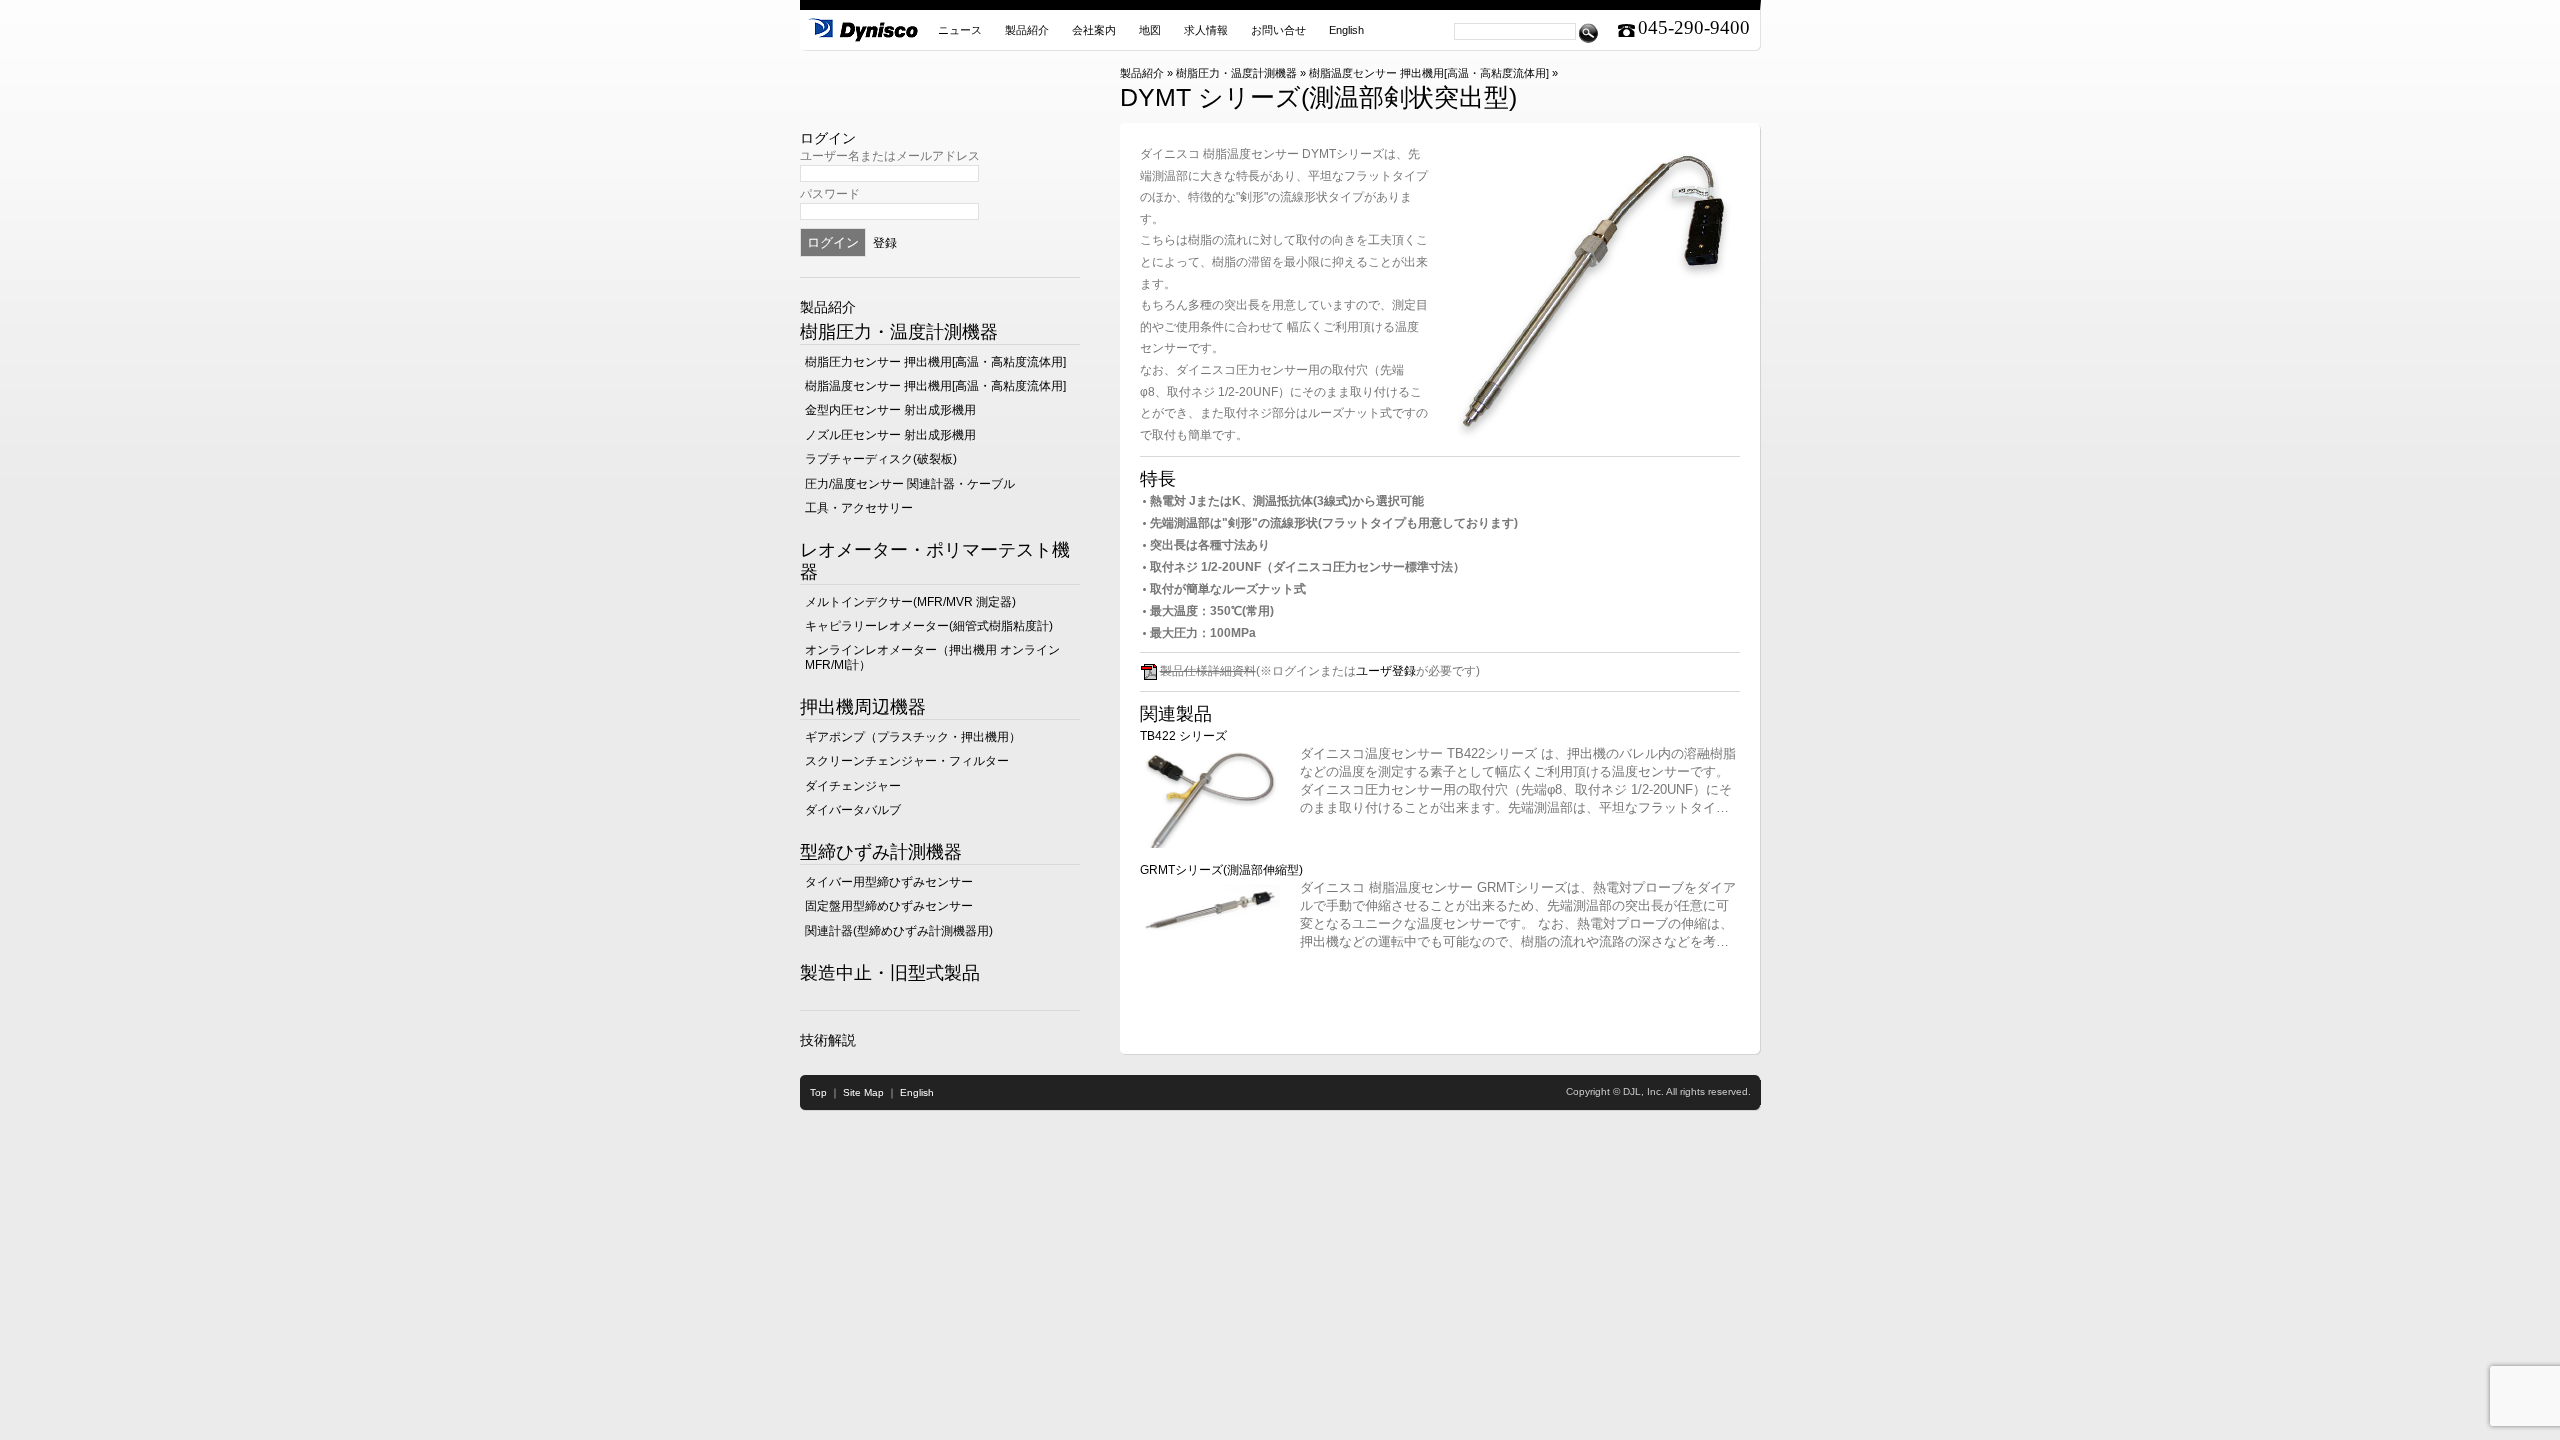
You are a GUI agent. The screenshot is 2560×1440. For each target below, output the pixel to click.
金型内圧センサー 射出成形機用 (890, 410)
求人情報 (1206, 30)
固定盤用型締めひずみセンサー (889, 906)
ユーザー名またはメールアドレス (890, 156)
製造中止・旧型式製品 (890, 973)
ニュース (960, 30)
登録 (885, 243)
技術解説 (828, 1040)
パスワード (830, 194)
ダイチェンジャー (853, 786)
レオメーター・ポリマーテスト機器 (935, 561)
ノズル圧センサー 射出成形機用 (890, 435)
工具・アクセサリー (859, 508)
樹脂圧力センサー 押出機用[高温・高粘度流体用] (935, 362)
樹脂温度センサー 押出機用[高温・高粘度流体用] (1429, 73)
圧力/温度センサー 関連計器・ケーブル (910, 484)
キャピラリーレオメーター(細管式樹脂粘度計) (929, 626)
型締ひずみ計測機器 (881, 852)
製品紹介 (1027, 30)
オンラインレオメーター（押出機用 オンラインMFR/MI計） (932, 657)
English (1346, 30)
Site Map (863, 1092)
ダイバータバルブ (853, 810)
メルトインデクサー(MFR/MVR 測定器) (910, 602)
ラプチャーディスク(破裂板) (881, 459)
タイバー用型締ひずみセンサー (889, 882)
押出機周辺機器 (863, 707)
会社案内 (1094, 30)
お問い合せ (1278, 30)
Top (818, 1092)
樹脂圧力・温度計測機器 (1236, 73)
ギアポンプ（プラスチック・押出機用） (913, 737)
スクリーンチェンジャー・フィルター (907, 761)
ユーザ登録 (1386, 671)
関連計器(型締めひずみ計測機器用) (899, 931)
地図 (1150, 30)
